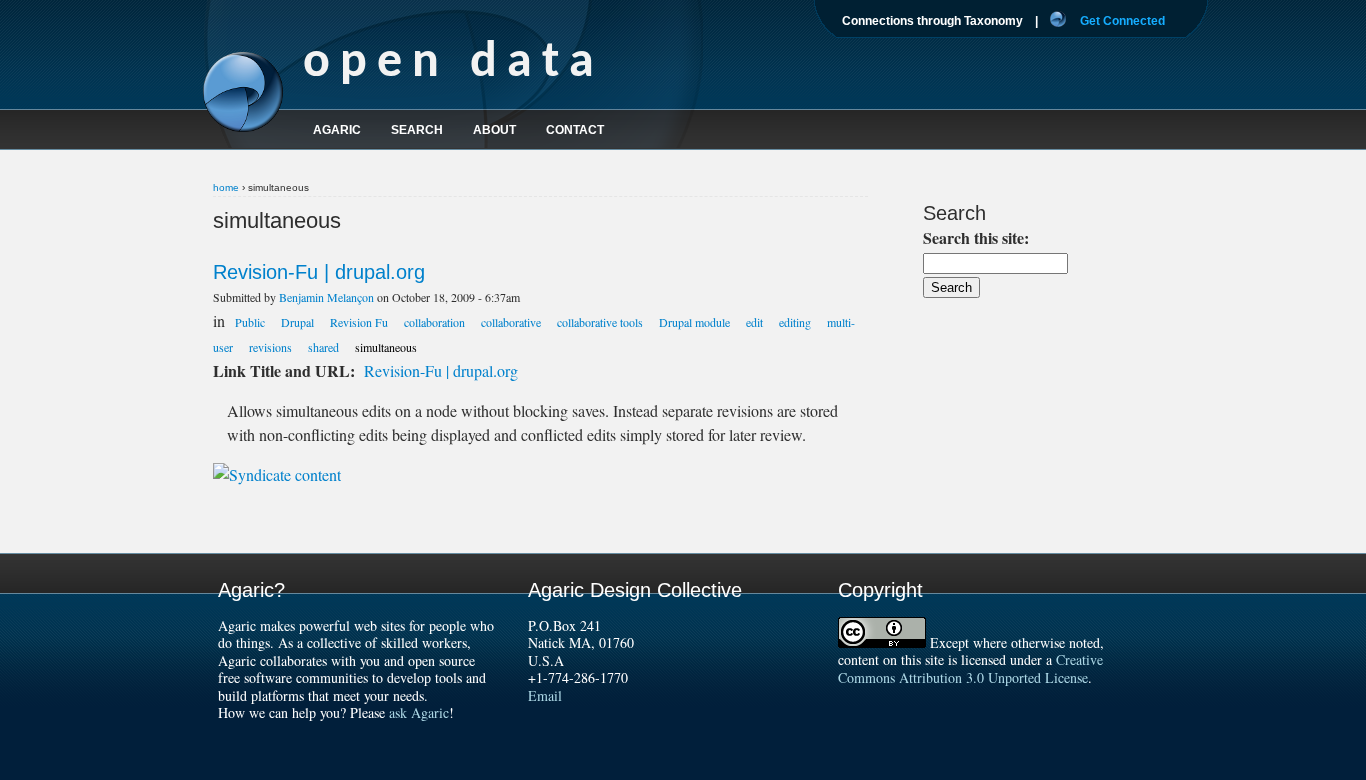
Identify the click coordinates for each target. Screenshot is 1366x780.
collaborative (511, 322)
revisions (270, 347)
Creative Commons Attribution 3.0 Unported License (970, 668)
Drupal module (694, 322)
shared (323, 347)
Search (417, 130)
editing (795, 322)
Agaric (337, 130)
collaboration (434, 322)
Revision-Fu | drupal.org (319, 272)
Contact (575, 130)
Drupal (297, 322)
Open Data (453, 63)
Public (250, 322)
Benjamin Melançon (326, 297)
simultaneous (386, 347)
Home (226, 187)
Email (545, 695)
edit (754, 322)
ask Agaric (419, 712)
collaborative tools (600, 322)
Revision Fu (359, 322)
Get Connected (1122, 21)
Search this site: (976, 237)
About (494, 130)
